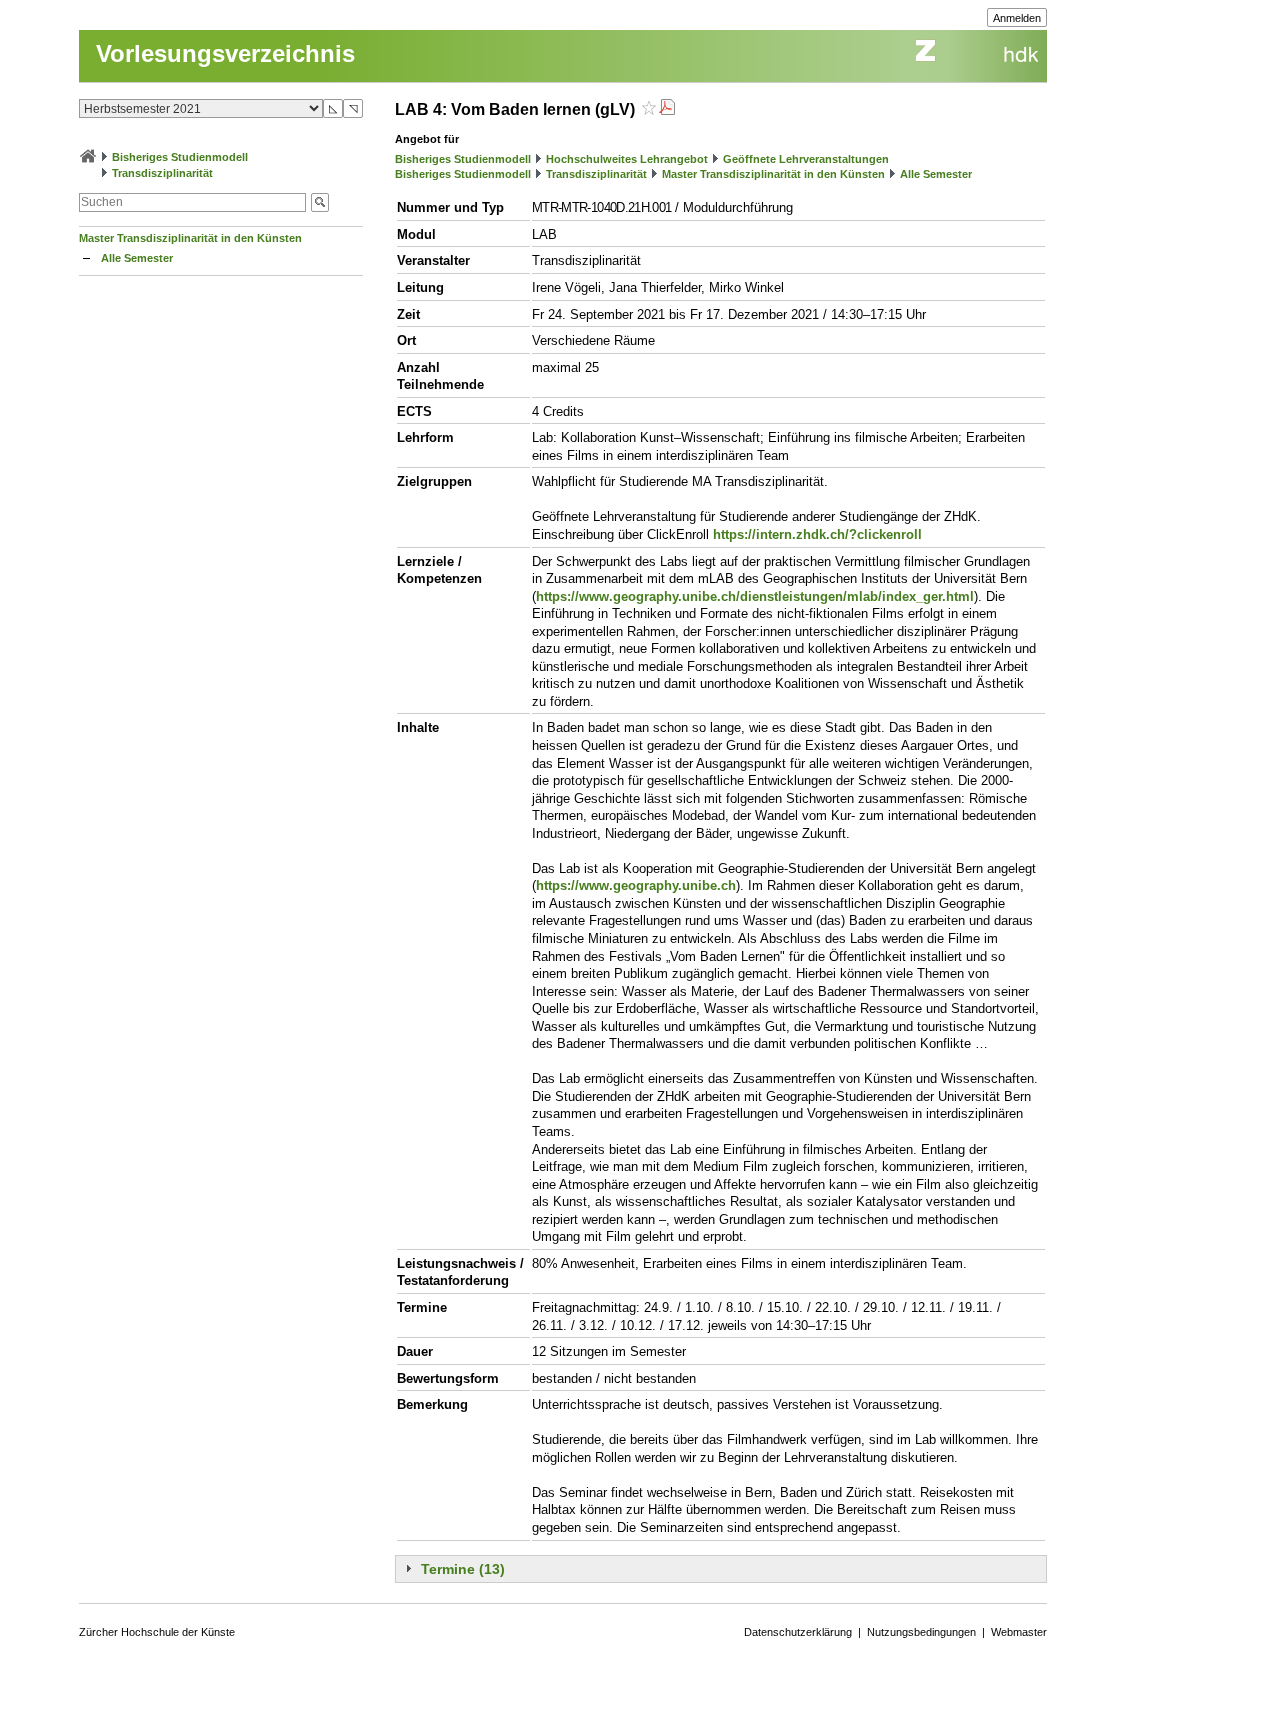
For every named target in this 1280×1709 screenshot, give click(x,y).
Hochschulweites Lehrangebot (627, 159)
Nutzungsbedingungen (921, 1632)
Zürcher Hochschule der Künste (157, 1632)
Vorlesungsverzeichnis (225, 53)
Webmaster (1019, 1632)
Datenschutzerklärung (798, 1632)
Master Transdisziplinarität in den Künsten (190, 238)
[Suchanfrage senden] (320, 202)
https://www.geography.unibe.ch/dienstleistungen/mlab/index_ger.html (755, 596)
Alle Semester (137, 258)
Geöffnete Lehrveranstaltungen (806, 159)
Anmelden (1017, 18)
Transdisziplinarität (162, 173)
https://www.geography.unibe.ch (636, 885)
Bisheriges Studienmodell (180, 157)
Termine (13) (463, 1569)
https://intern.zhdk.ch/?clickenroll (817, 534)
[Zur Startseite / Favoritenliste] (88, 157)
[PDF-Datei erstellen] (667, 109)
